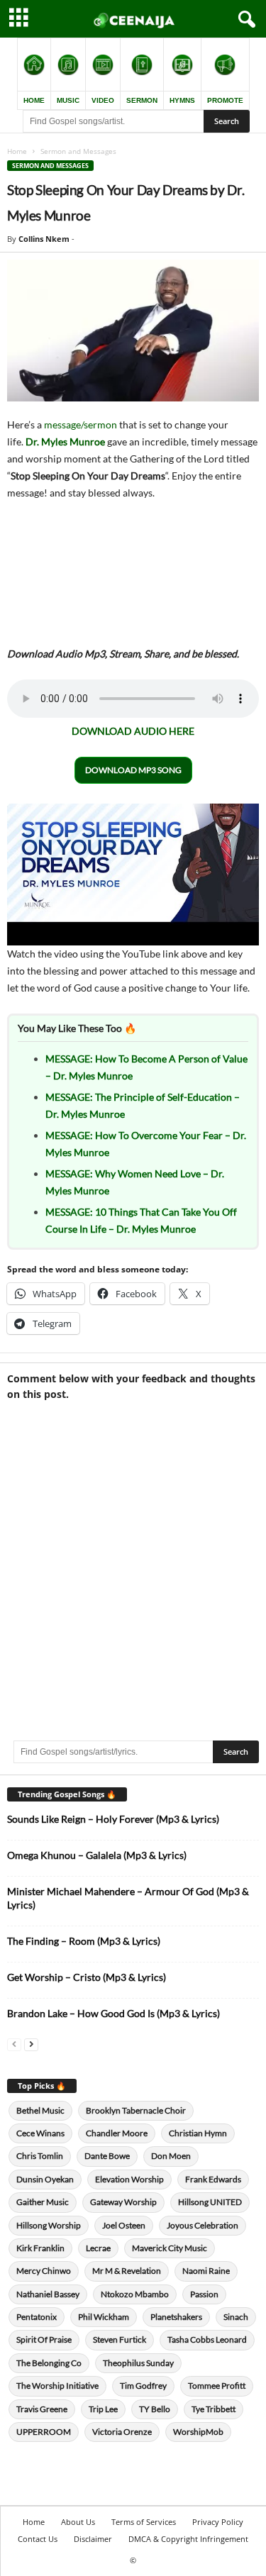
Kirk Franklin (40, 2248)
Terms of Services (144, 2522)
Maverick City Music (170, 2248)
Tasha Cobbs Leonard (207, 2339)
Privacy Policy (218, 2522)
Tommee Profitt (217, 2386)
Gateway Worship (123, 2202)
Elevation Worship (129, 2179)
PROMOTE (225, 100)
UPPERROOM (44, 2432)
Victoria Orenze (122, 2432)
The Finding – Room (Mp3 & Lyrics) (84, 1941)
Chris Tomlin (40, 2156)
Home (17, 151)
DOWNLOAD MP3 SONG (133, 770)
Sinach (236, 2317)
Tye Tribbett (214, 2409)
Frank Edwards (213, 2179)
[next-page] (31, 2044)
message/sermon (81, 424)
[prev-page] (14, 2044)
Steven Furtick (120, 2339)
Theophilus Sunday (138, 2363)
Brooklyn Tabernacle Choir (136, 2110)
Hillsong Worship (49, 2225)
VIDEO (103, 100)
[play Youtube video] (133, 875)
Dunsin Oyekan (45, 2179)
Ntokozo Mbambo (135, 2294)
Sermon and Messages (50, 166)
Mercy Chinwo (44, 2271)
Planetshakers (176, 2317)
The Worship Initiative (57, 2386)
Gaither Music (43, 2202)
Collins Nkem (44, 239)
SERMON (142, 100)
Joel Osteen (124, 2225)
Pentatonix (37, 2317)
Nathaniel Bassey (48, 2294)
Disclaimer (93, 2539)
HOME (34, 100)
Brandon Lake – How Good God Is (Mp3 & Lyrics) (113, 2013)
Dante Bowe (107, 2156)
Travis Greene (42, 2409)
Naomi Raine (206, 2271)
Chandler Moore (117, 2133)
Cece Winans (40, 2133)
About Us (78, 2522)
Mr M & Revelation (127, 2271)
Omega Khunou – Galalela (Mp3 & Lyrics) (97, 1855)
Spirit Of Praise (44, 2339)
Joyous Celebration (203, 2225)
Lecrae (98, 2248)
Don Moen (171, 2156)
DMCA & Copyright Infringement (188, 2539)
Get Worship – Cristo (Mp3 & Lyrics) (87, 1977)
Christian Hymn (198, 2133)
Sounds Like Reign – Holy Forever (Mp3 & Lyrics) (113, 1819)
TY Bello (155, 2409)
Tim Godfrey (143, 2386)
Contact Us (38, 2539)
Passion (204, 2294)
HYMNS (182, 100)
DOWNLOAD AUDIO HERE (133, 731)
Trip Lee (103, 2409)
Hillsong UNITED (210, 2202)
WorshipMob (198, 2432)
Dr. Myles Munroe (65, 442)
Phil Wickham (104, 2317)
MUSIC (68, 100)
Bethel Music (40, 2110)
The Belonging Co (49, 2363)
